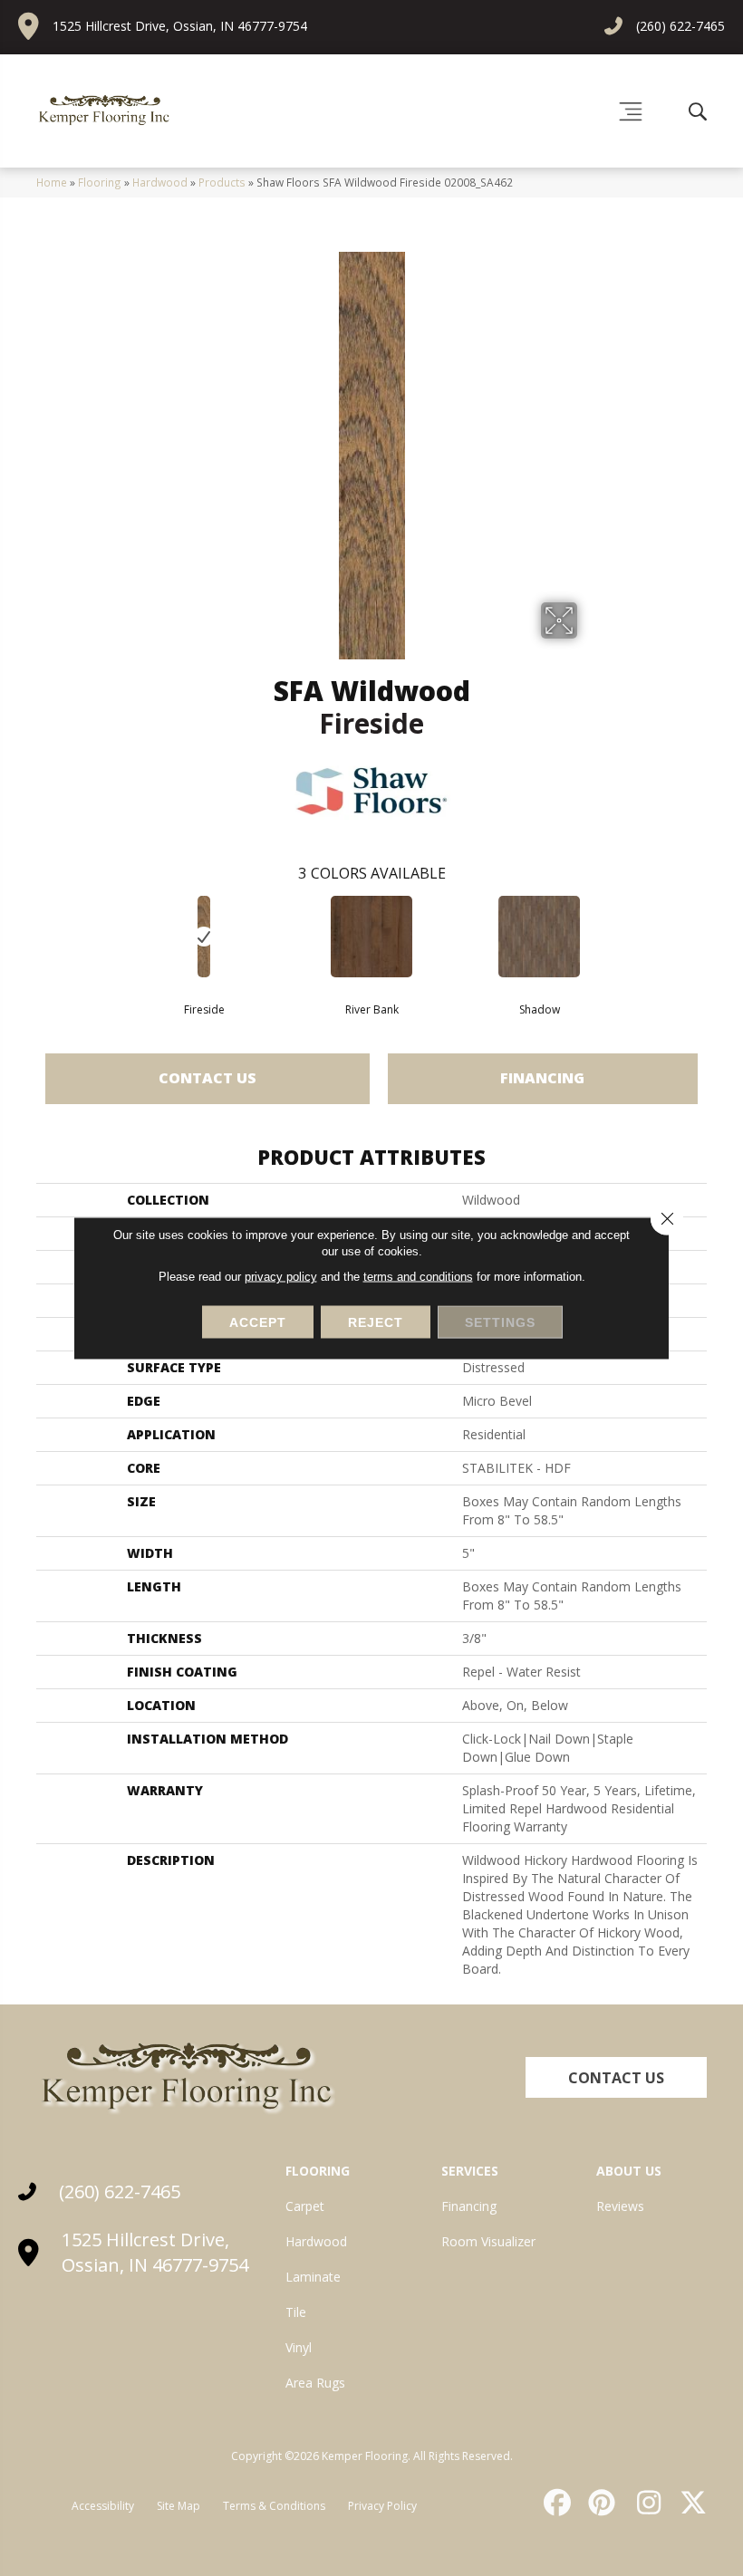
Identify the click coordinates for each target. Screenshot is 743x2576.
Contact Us (207, 1078)
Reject (376, 1322)
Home (52, 182)
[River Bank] (372, 937)
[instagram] (644, 2503)
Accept (258, 1322)
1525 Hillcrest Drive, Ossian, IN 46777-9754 (180, 26)
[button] (616, 2077)
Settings (500, 1322)
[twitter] (690, 2503)
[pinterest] (600, 2503)
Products (222, 182)
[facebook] (555, 2503)
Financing (542, 1078)
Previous (27, 936)
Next (716, 936)
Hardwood (160, 182)
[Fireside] (204, 937)
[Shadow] (540, 937)
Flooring (100, 182)
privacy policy (281, 1277)
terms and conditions (418, 1277)
